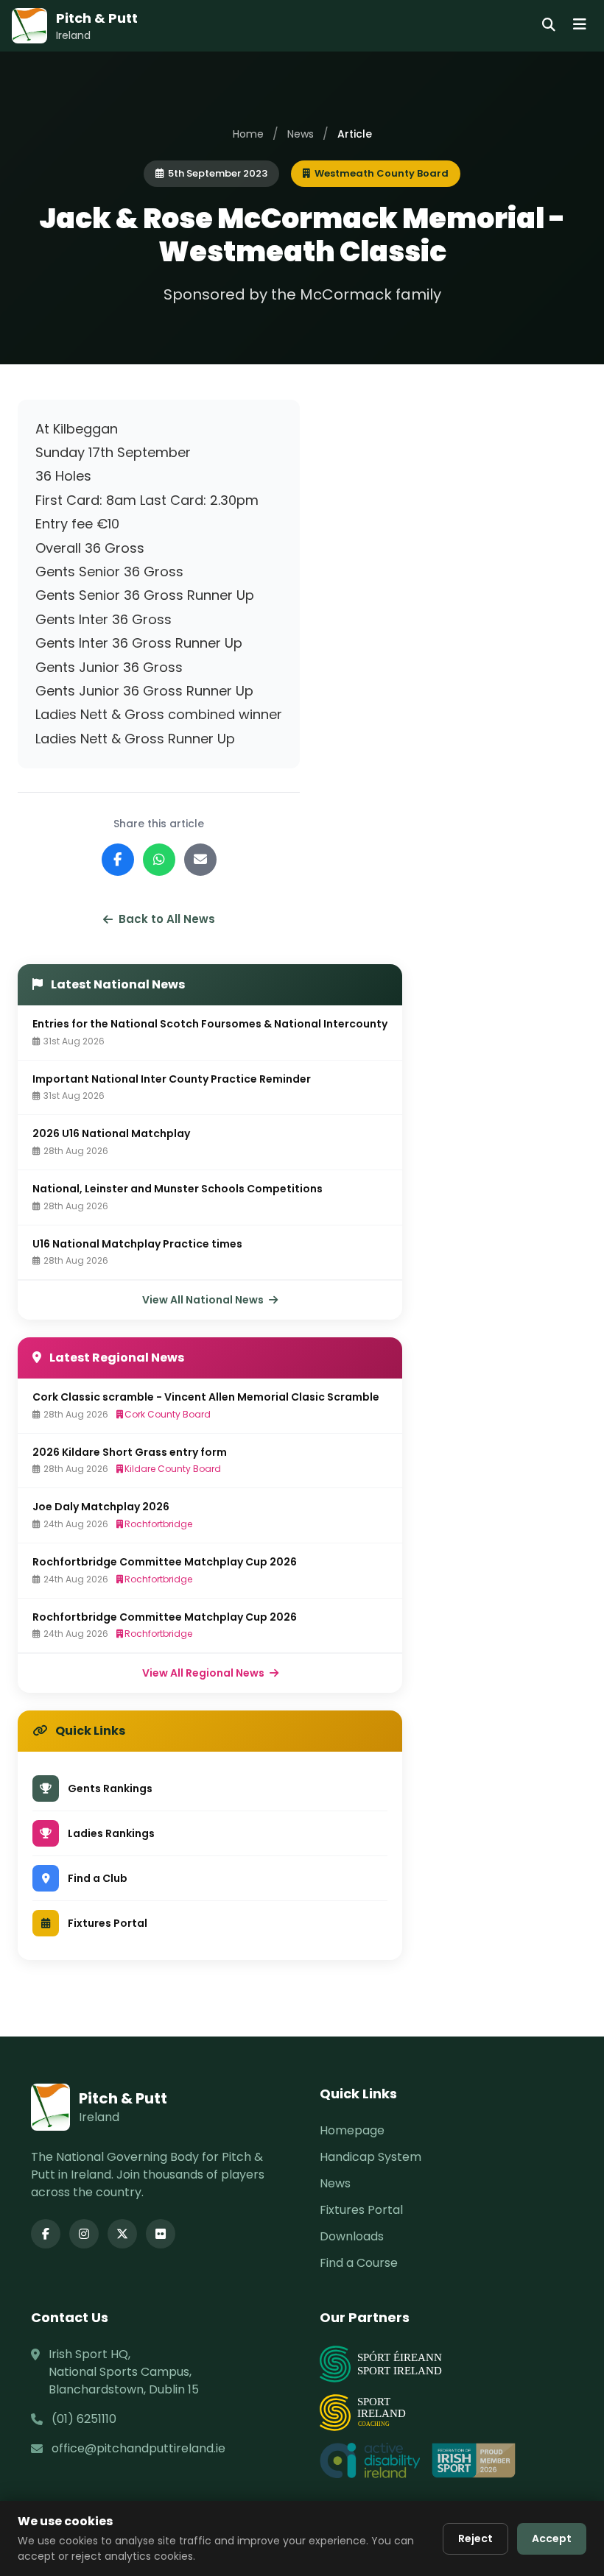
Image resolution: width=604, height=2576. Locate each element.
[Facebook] (46, 2234)
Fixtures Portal (361, 2210)
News (301, 134)
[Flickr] (161, 2234)
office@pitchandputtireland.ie (138, 2448)
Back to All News (167, 919)
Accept (552, 2538)
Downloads (352, 2236)
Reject (475, 2538)
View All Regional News (204, 1673)
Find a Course (359, 2263)
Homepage (352, 2130)
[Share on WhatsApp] (159, 860)
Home (248, 134)
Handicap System (371, 2157)
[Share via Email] (200, 860)
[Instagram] (84, 2234)
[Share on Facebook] (118, 860)
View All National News (204, 1300)
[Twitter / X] (122, 2234)
